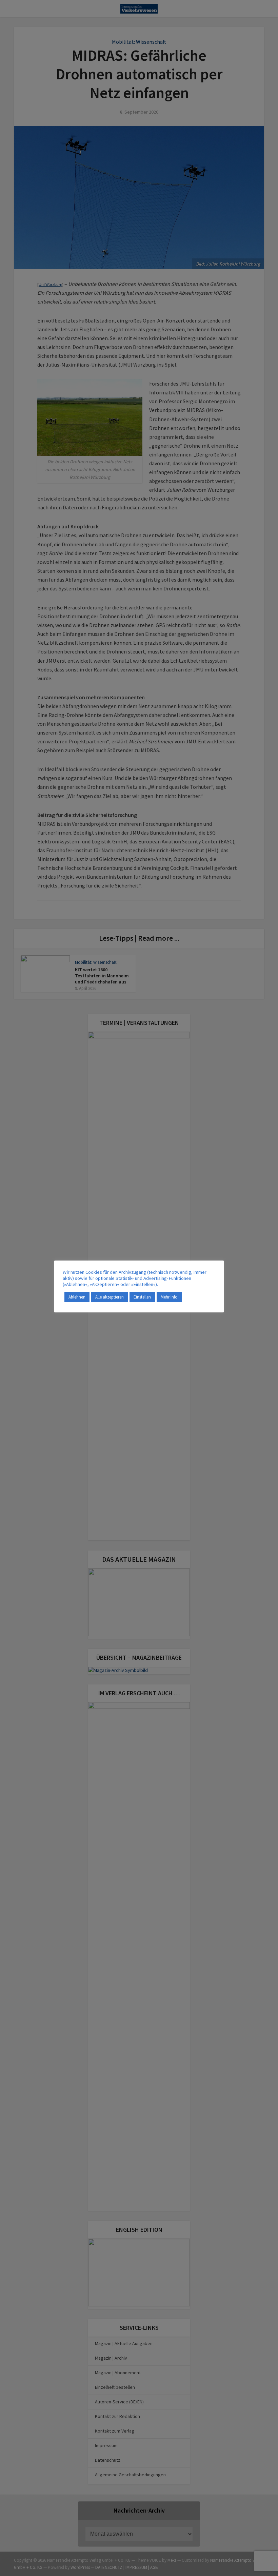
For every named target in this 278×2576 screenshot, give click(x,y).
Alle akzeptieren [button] (110, 1297)
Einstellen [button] (142, 1297)
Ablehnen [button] (77, 1297)
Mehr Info (169, 1297)
